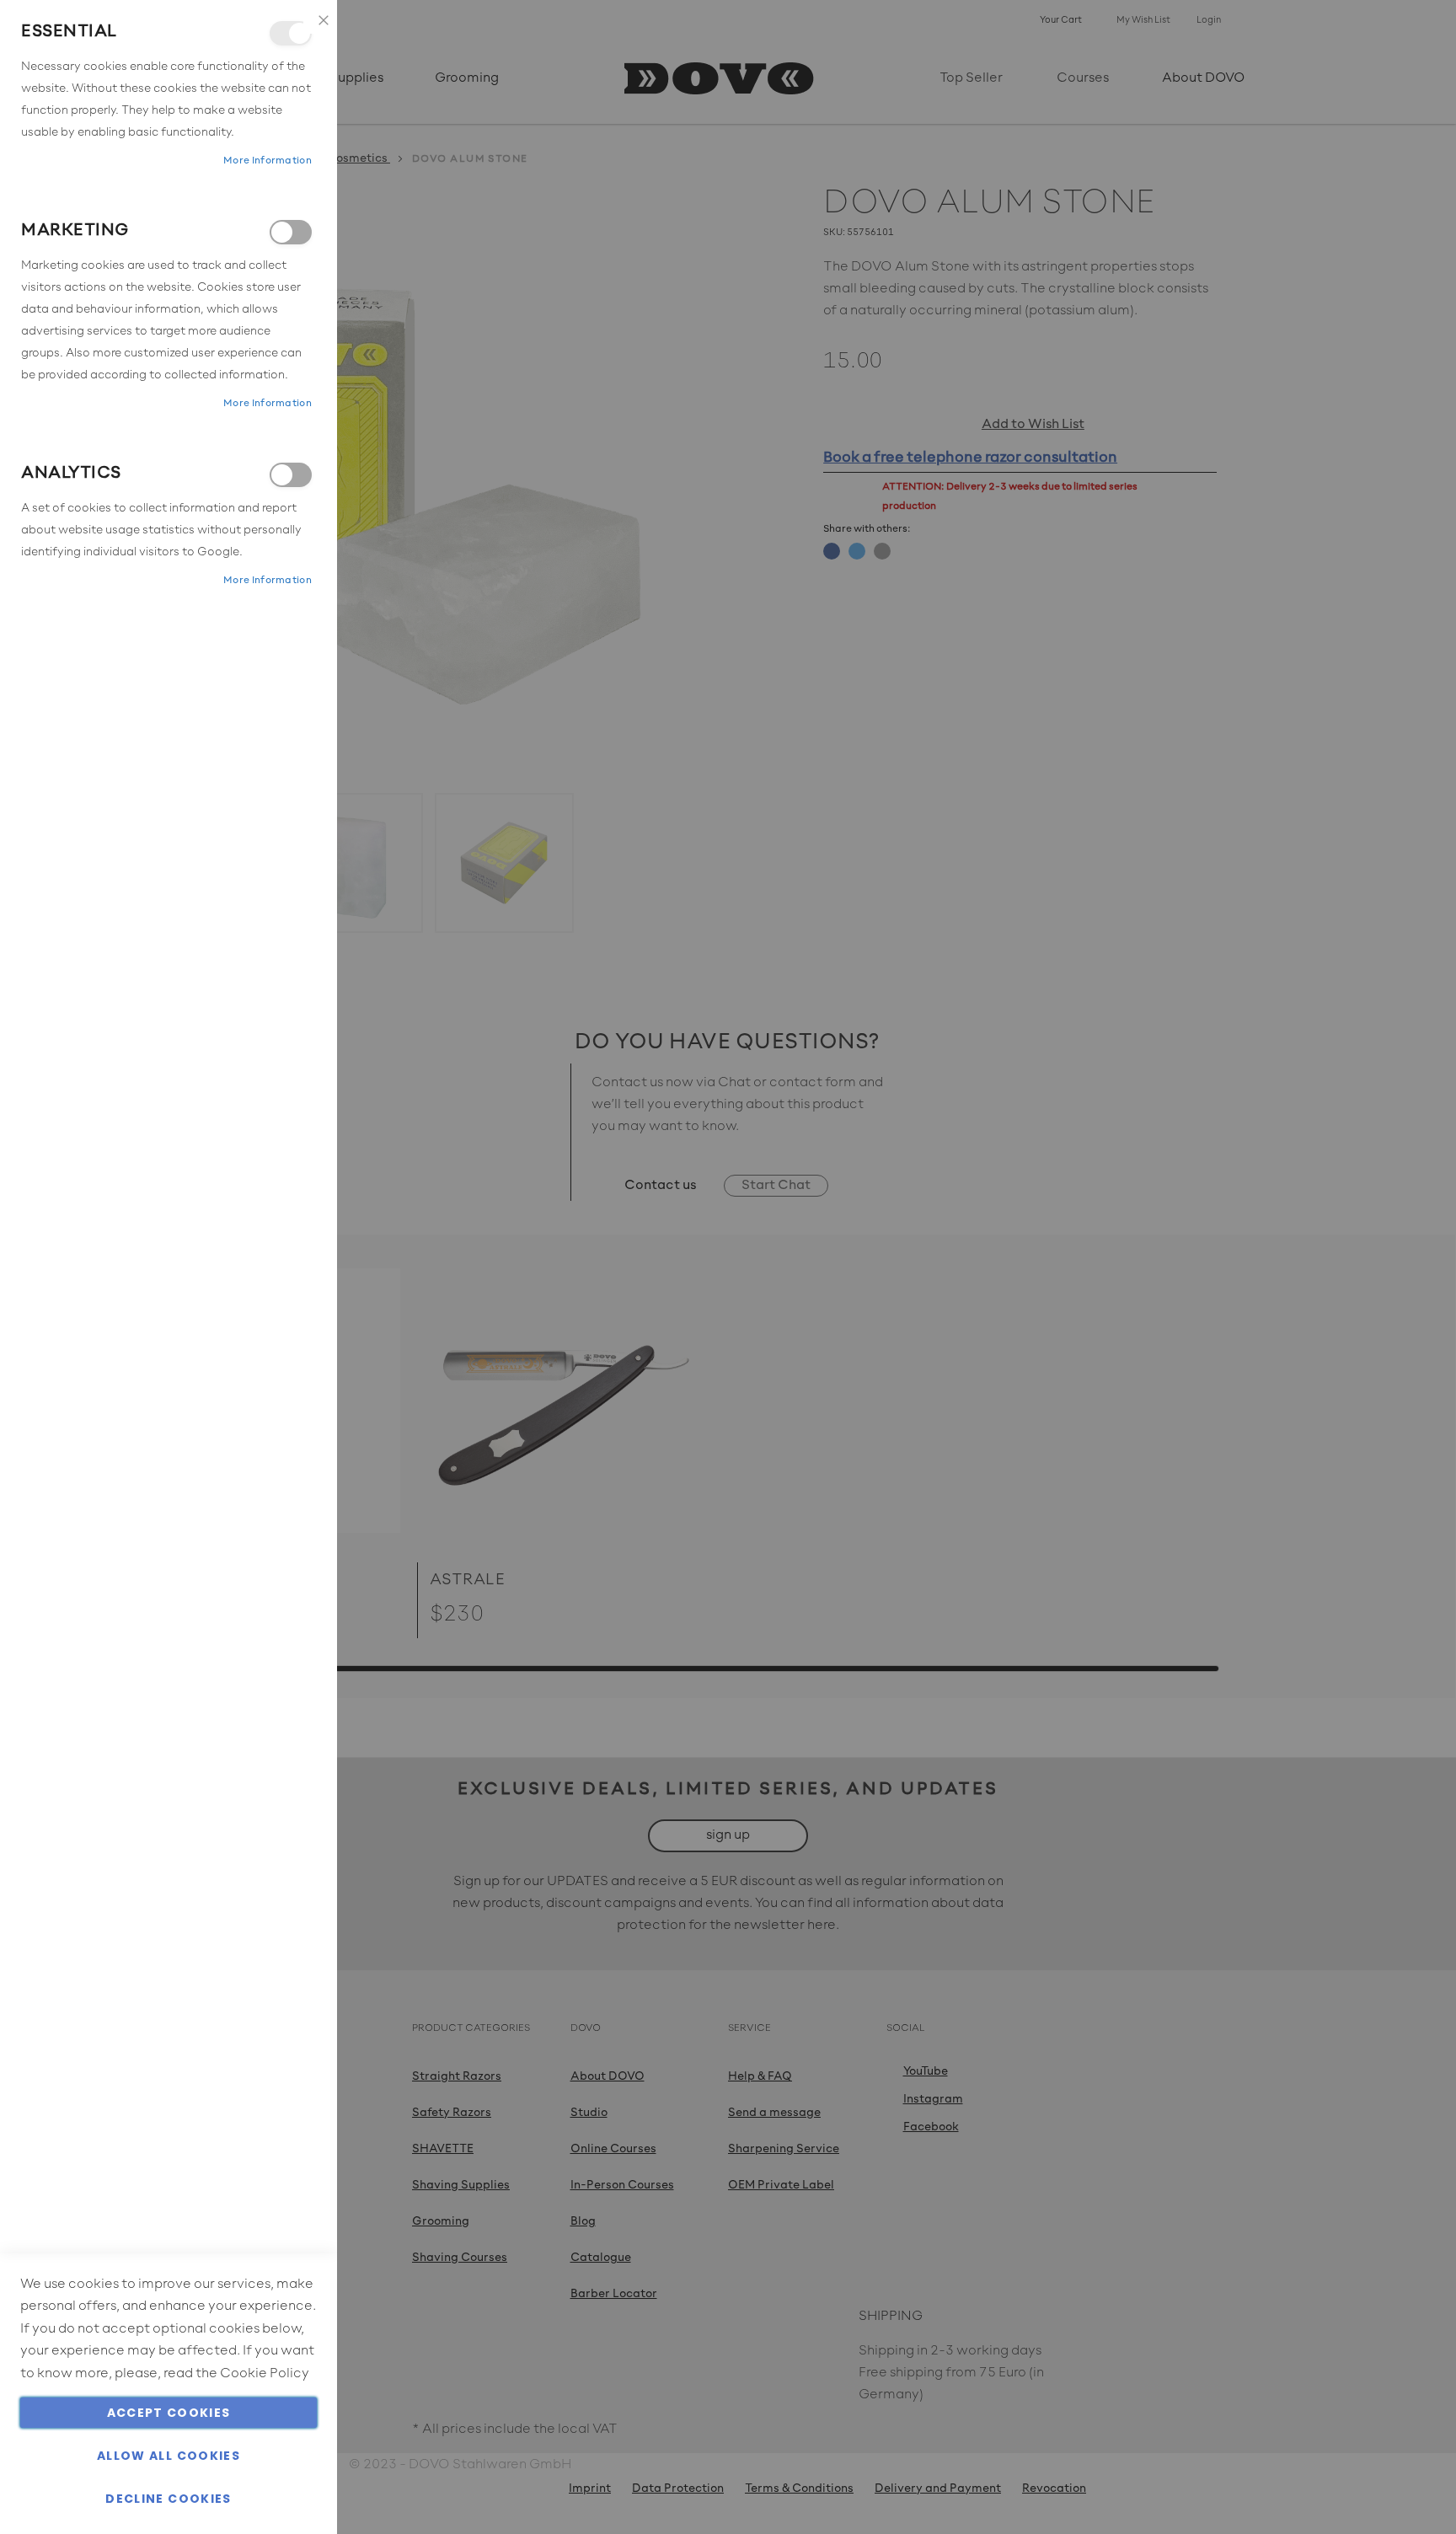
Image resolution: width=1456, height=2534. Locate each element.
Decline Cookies (168, 2499)
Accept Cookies (169, 2413)
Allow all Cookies (169, 2456)
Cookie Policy (265, 2374)
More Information (268, 161)
